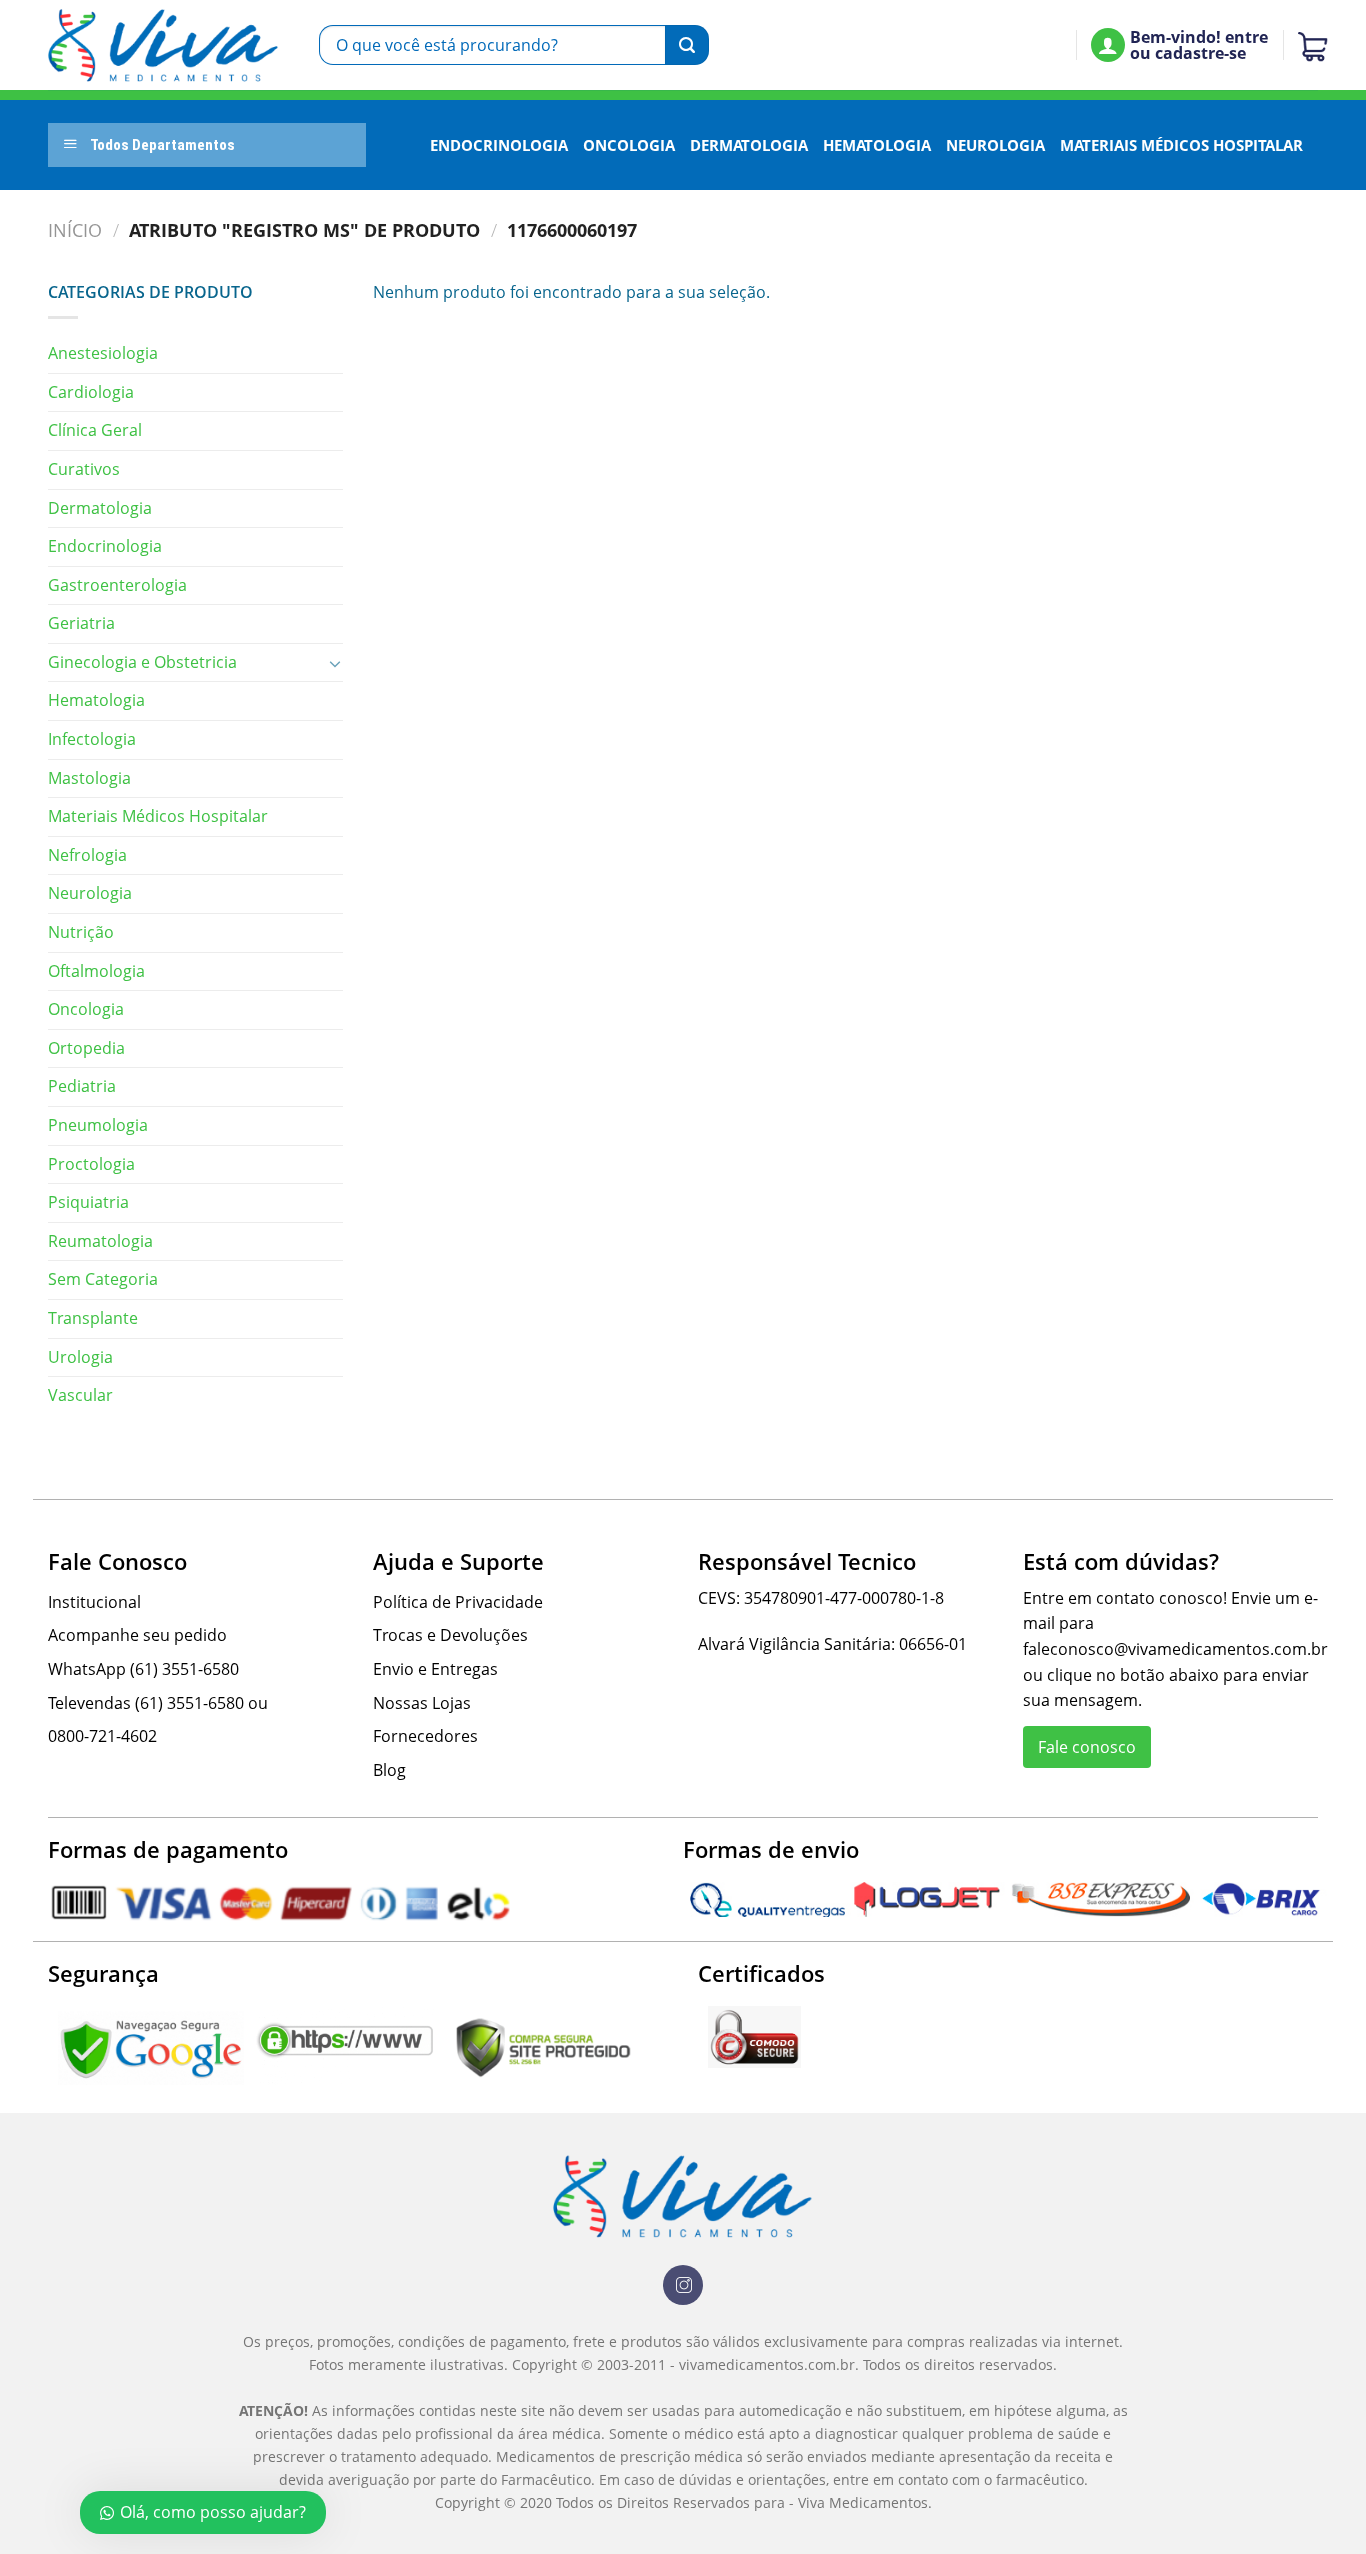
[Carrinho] (1308, 45)
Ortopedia (86, 1048)
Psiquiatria (88, 1202)
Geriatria (81, 623)
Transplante (93, 1318)
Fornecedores (425, 1736)
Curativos (84, 469)
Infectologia (92, 739)
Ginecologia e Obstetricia (142, 662)
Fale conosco (1087, 1747)
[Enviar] (687, 45)
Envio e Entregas (435, 1669)
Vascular (80, 1395)
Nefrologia (87, 855)
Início (75, 229)
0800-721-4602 (102, 1736)
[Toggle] (335, 663)
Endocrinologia (499, 145)
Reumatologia (100, 1241)
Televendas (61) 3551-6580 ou (158, 1703)
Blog (389, 1770)
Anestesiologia (103, 353)
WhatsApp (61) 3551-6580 (143, 1669)
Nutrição (81, 932)
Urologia (80, 1357)
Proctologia (91, 1164)
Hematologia (877, 145)
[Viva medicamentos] (163, 45)
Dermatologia (749, 145)
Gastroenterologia (117, 585)
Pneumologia (98, 1125)
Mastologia (89, 778)
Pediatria (82, 1086)
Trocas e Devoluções (450, 1635)
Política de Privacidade (458, 1602)
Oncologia (629, 145)
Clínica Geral (95, 430)
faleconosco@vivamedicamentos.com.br (1175, 1649)
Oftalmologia (96, 971)
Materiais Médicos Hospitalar (1181, 145)
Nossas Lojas (422, 1703)
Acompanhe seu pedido (137, 1635)
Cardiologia (91, 392)
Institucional (94, 1602)
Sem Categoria (103, 1279)
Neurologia (995, 145)
